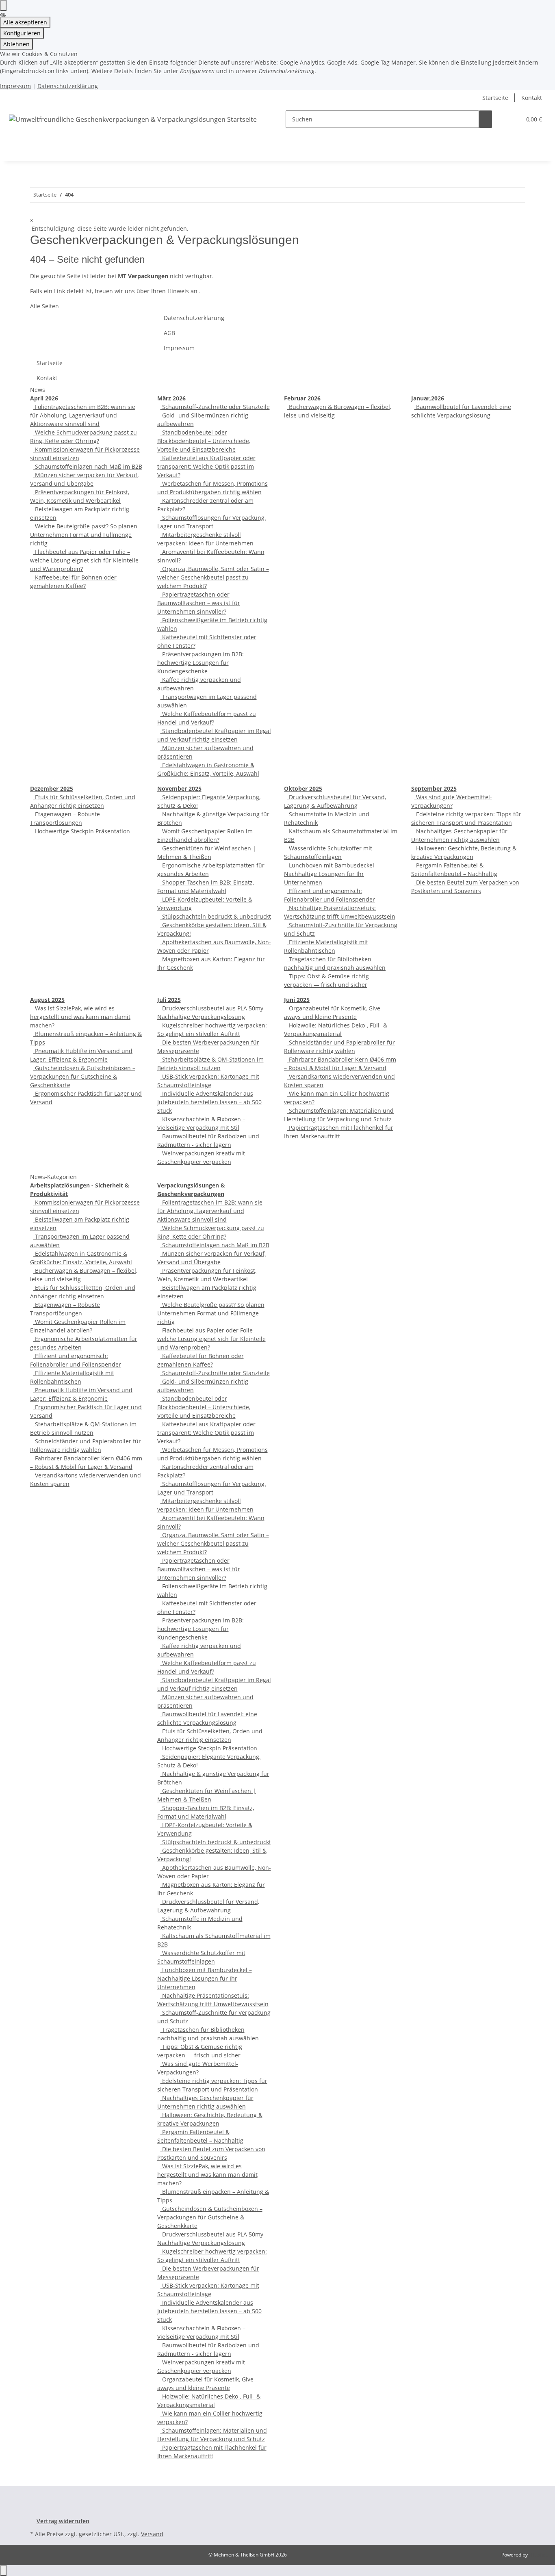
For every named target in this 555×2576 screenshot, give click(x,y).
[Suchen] (486, 119)
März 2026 (171, 398)
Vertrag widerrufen (63, 2521)
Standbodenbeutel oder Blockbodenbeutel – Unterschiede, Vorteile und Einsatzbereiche (204, 441)
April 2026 (44, 398)
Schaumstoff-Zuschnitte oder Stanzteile (215, 407)
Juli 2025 (169, 1000)
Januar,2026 (428, 398)
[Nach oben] (3, 2571)
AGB (169, 333)
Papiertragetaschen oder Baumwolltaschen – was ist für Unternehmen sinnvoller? (199, 603)
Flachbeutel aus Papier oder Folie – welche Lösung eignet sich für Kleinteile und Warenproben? (84, 560)
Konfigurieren (22, 33)
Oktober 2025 (303, 788)
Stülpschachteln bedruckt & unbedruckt (216, 916)
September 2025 (434, 788)
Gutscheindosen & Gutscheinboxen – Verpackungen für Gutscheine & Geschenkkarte (83, 1076)
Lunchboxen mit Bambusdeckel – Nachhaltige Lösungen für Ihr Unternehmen (331, 874)
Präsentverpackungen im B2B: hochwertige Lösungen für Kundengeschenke (201, 663)
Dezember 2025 (52, 788)
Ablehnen (16, 44)
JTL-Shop (539, 2555)
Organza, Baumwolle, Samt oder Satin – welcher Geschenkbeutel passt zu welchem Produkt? (213, 577)
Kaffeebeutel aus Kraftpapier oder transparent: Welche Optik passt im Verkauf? (206, 466)
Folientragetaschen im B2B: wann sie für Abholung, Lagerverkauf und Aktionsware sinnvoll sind (83, 415)
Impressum (15, 86)
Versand (152, 2534)
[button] (512, 119)
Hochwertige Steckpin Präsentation (82, 831)
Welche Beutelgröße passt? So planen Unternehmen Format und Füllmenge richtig (84, 535)
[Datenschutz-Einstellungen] (3, 5)
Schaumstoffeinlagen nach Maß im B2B (88, 466)
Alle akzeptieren (25, 22)
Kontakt (532, 98)
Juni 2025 (297, 1000)
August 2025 (47, 1000)
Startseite (495, 98)
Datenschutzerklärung (68, 86)
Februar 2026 (302, 398)
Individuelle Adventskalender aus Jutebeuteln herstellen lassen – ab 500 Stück (209, 1102)
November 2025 (179, 788)
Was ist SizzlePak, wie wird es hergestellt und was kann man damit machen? (80, 1017)
